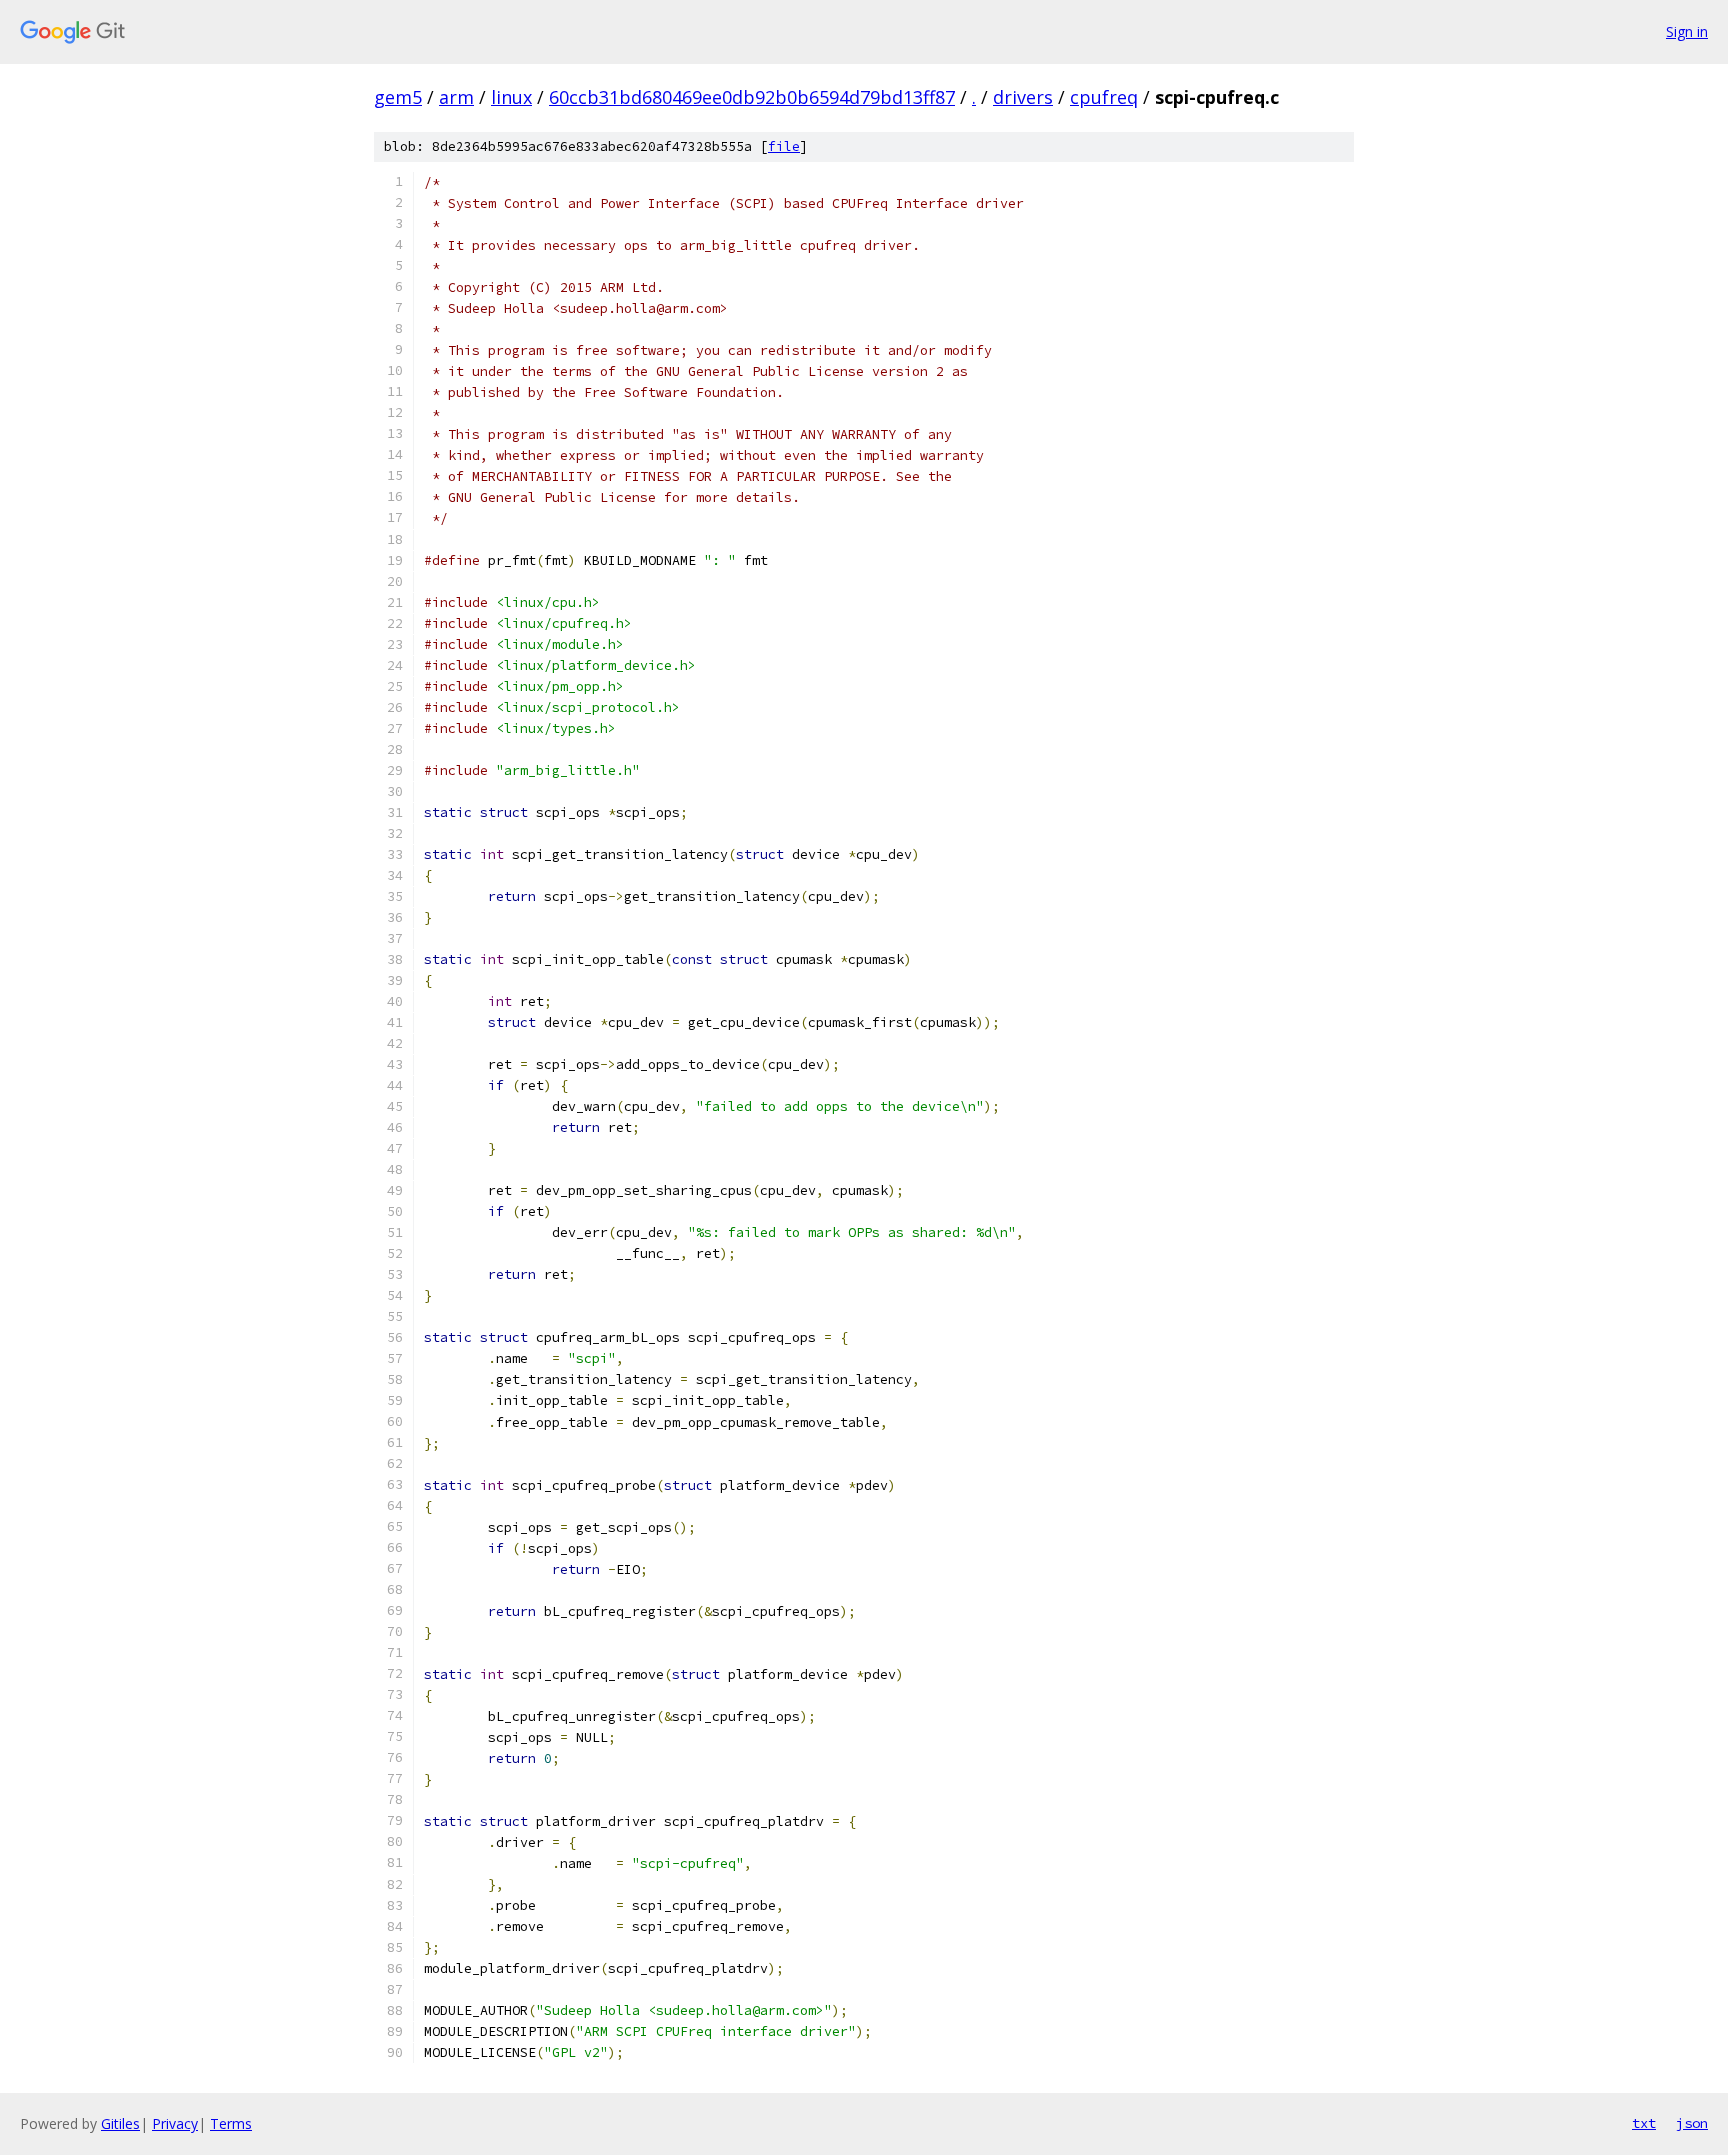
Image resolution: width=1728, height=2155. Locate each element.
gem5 (398, 97)
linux (511, 97)
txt (1644, 2123)
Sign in (1687, 31)
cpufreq (1104, 97)
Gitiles (120, 2123)
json (1692, 2123)
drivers (1023, 97)
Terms (231, 2123)
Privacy (175, 2123)
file (784, 146)
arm (456, 97)
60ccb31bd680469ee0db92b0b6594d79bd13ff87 (752, 97)
